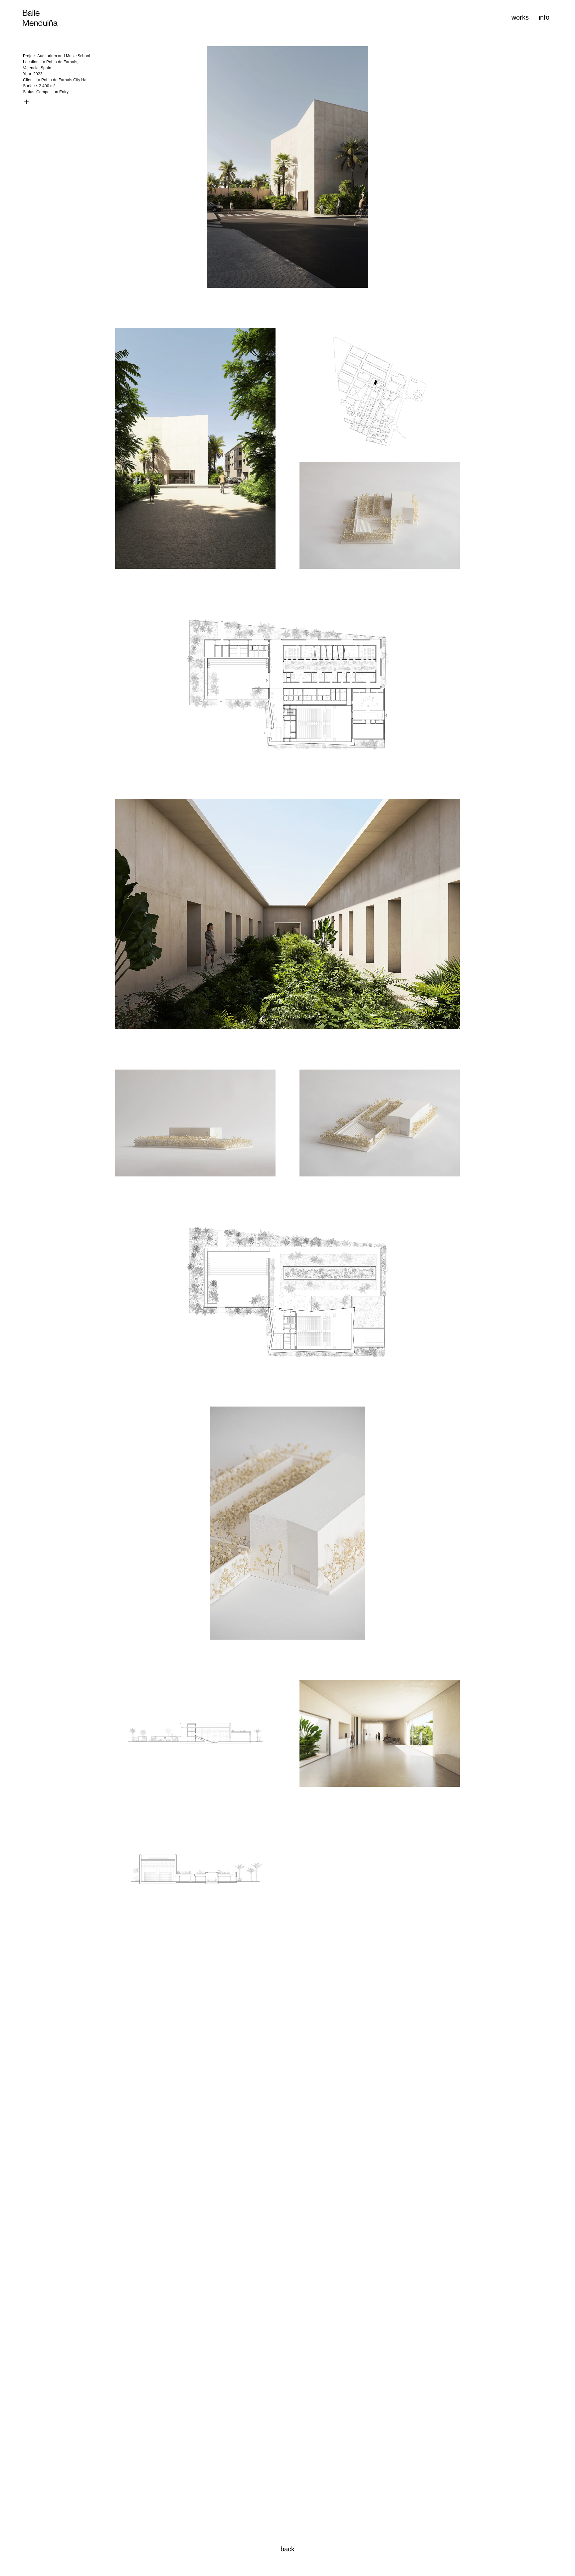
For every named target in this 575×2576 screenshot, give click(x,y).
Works (520, 17)
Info (544, 17)
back (287, 2549)
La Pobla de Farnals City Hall (62, 80)
